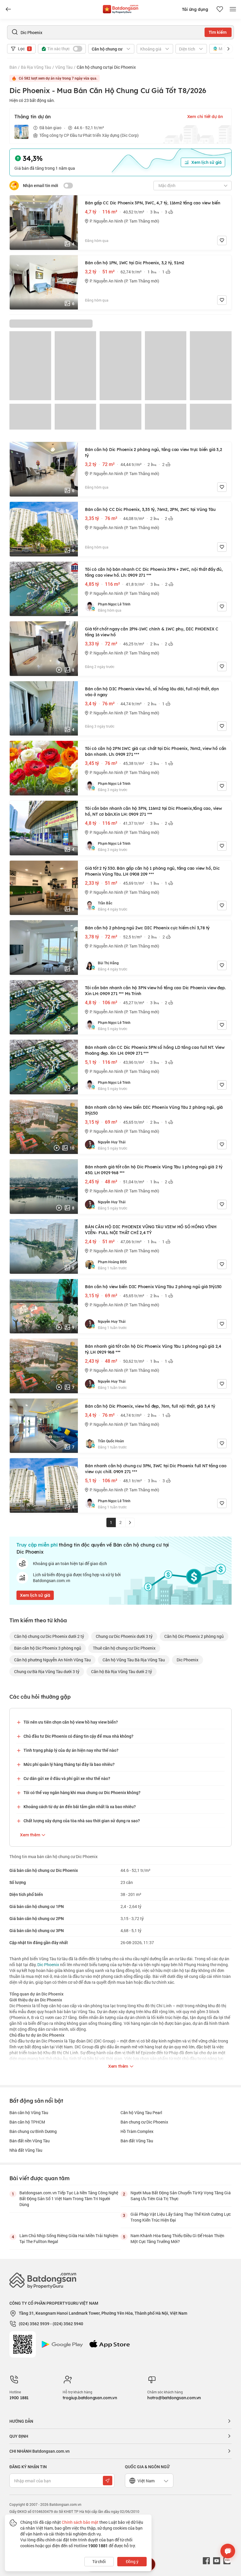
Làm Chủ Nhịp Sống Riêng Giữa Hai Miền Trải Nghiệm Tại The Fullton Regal (69, 2238)
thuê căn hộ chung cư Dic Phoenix (124, 1648)
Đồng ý (132, 2561)
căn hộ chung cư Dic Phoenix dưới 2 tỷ (49, 1636)
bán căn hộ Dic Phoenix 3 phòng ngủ (48, 1648)
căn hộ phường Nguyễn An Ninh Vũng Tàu (52, 1660)
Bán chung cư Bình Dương (33, 2131)
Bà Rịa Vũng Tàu (36, 67)
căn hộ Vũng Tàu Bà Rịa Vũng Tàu (134, 1660)
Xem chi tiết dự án (205, 117)
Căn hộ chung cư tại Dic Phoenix (106, 67)
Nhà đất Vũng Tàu (26, 2150)
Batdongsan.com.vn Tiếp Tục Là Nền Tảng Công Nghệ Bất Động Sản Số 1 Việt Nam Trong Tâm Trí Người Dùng (69, 2199)
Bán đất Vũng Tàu (137, 2141)
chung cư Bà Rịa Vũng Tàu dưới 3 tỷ (47, 1671)
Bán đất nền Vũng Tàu (30, 2141)
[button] (228, 49)
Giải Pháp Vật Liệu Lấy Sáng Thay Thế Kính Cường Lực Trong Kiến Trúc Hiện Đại (181, 2217)
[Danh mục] (8, 9)
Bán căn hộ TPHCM (27, 2122)
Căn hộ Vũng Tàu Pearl (141, 2113)
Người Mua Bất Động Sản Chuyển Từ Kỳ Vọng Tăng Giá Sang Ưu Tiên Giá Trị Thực (181, 2196)
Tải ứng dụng (195, 9)
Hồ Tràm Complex (137, 2131)
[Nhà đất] (120, 8)
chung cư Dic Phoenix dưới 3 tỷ (124, 1636)
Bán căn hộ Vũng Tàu (29, 2113)
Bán (13, 67)
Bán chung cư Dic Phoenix (144, 2122)
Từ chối (99, 2561)
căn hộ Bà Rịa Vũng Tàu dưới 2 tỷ (122, 1671)
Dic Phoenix (188, 1660)
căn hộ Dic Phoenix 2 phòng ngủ (194, 1636)
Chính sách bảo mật (80, 2522)
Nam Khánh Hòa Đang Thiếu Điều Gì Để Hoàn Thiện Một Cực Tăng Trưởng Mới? (177, 2238)
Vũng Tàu (64, 67)
